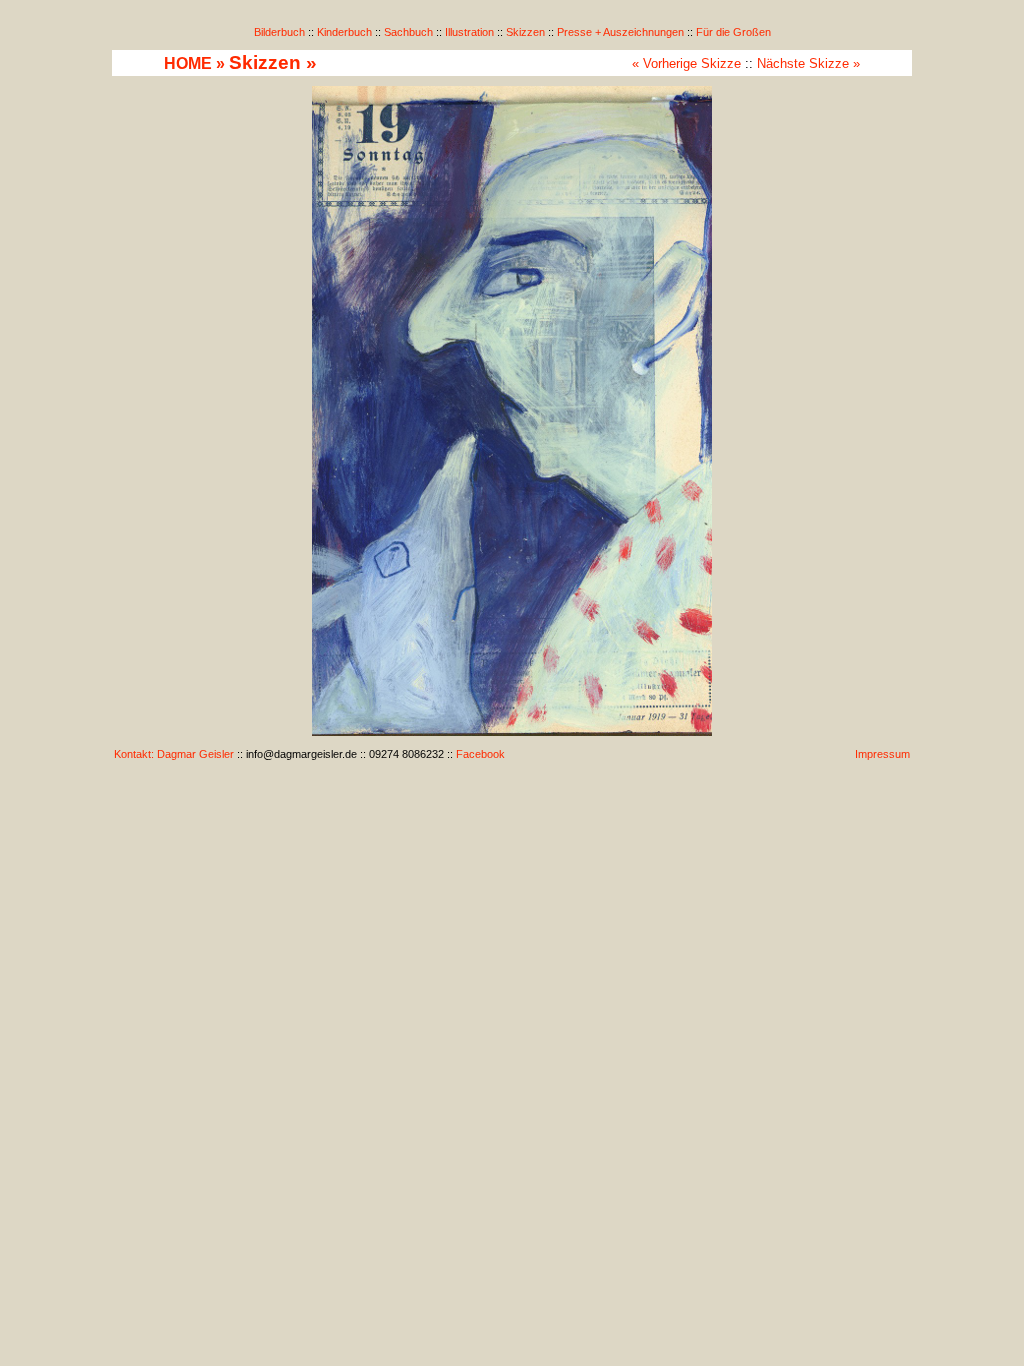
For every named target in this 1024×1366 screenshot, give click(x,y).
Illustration (469, 32)
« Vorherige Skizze (686, 63)
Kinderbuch (344, 32)
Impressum (882, 754)
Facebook (480, 754)
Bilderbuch (279, 32)
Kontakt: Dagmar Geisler (174, 754)
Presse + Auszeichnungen (620, 32)
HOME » (194, 63)
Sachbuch (408, 32)
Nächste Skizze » (808, 63)
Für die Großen (733, 32)
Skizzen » (273, 62)
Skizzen (525, 32)
